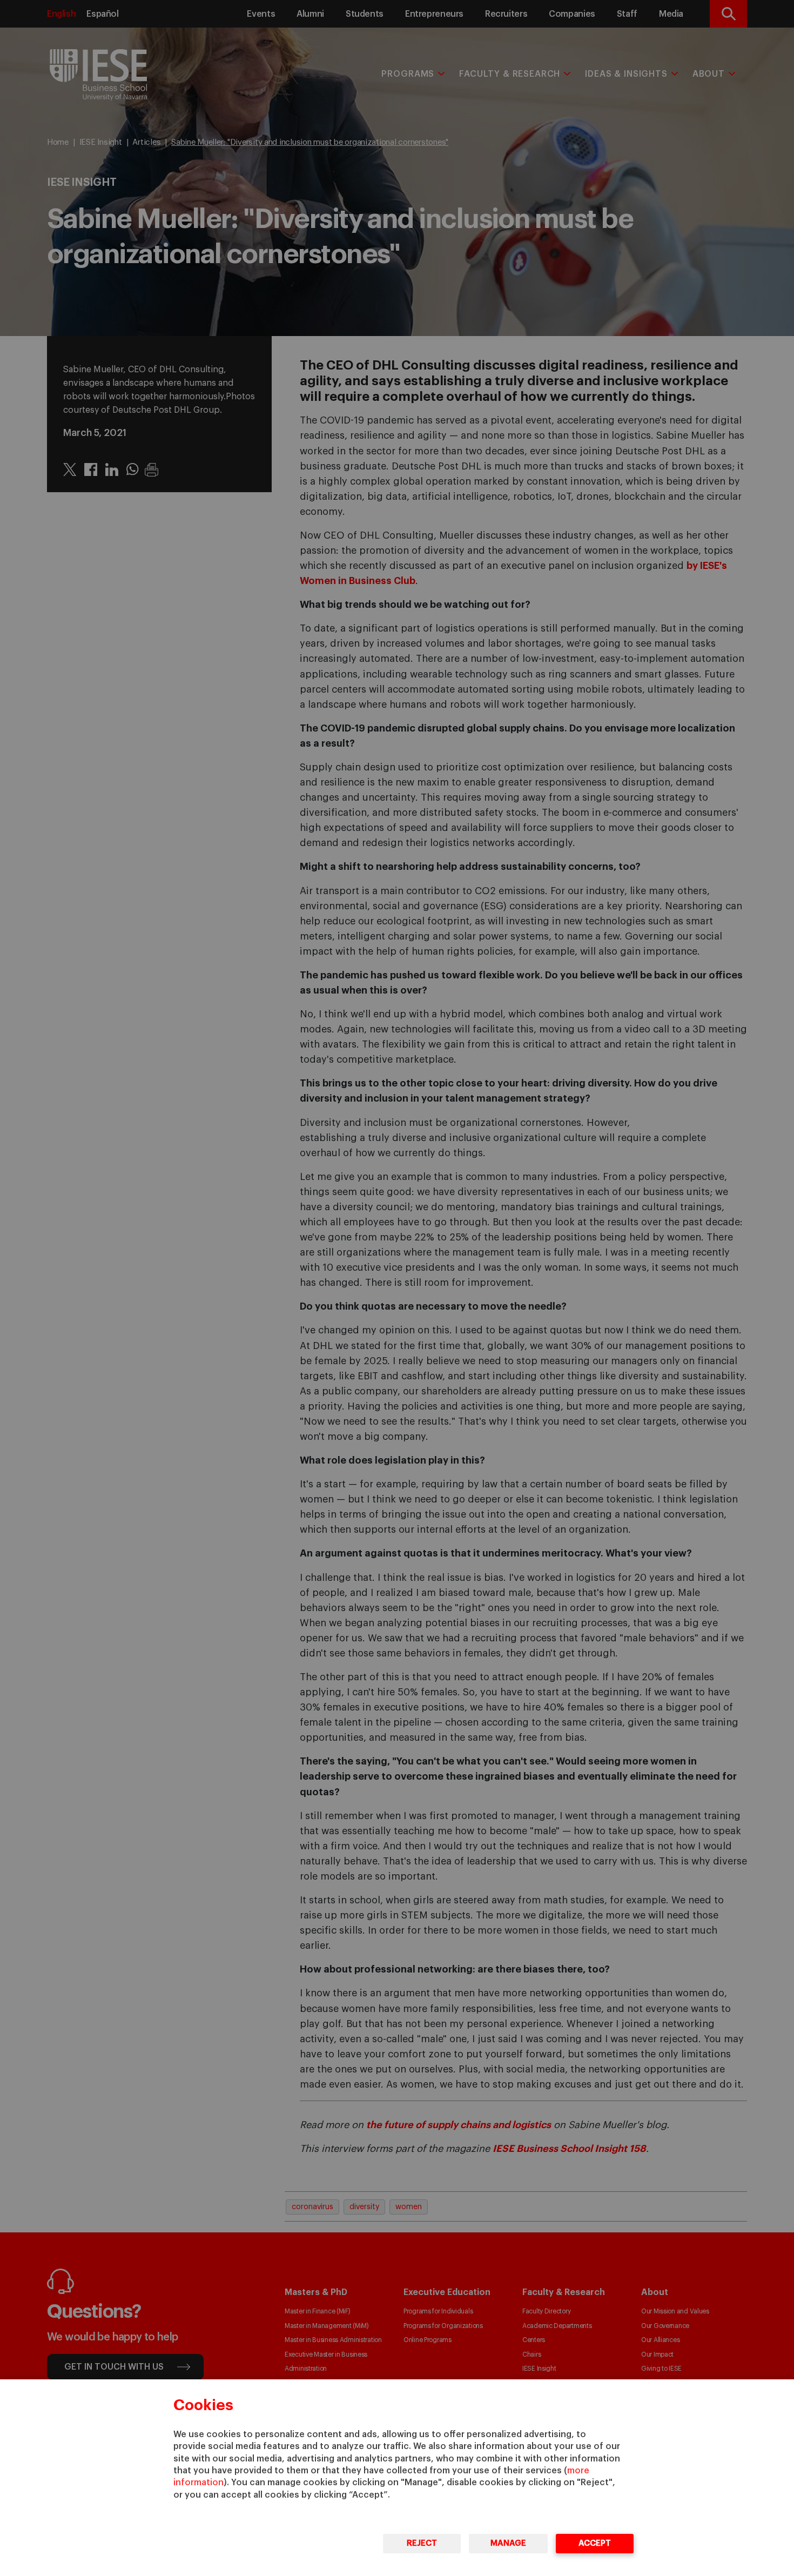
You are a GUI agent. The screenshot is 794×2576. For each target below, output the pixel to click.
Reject (422, 2543)
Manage (508, 2543)
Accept (595, 2543)
